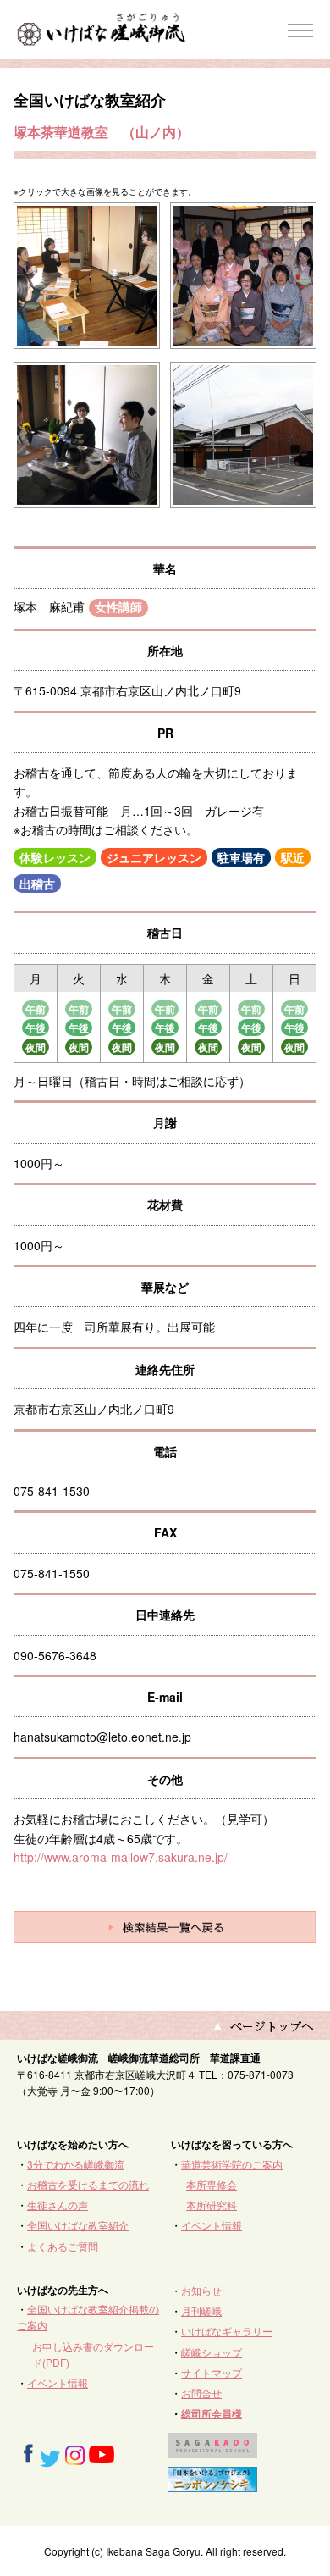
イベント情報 (212, 2225)
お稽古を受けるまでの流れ (88, 2184)
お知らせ (201, 2290)
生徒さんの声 (58, 2205)
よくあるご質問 (63, 2246)
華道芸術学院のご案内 (232, 2164)
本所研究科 (212, 2205)
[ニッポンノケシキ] (212, 2484)
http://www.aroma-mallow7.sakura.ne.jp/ (121, 1857)
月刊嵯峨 (201, 2310)
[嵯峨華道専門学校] (212, 2450)
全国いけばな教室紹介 (78, 2225)
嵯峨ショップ (212, 2352)
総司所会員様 (212, 2413)
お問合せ (201, 2393)
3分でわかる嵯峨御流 (76, 2164)
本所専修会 (212, 2184)
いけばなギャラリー (227, 2331)
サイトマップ (212, 2372)
